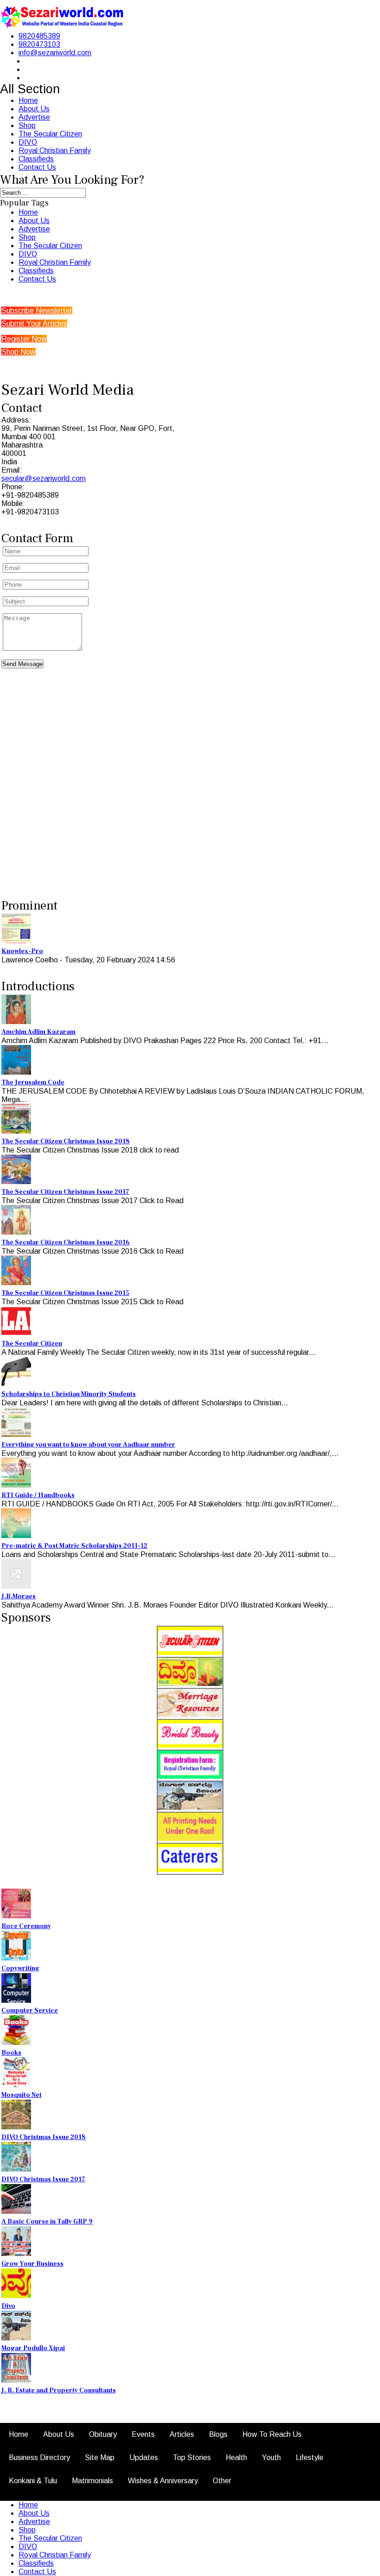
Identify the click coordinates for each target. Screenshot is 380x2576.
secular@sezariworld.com (44, 478)
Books (11, 2053)
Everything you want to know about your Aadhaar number (88, 1445)
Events (143, 2434)
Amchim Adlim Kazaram (38, 1032)
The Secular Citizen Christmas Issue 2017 (65, 1192)
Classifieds (36, 159)
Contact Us (37, 167)
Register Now (24, 339)
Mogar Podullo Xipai (33, 2348)
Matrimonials (92, 2481)
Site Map (100, 2457)
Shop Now (19, 352)
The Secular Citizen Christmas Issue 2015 (65, 1293)
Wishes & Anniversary (163, 2481)
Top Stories (192, 2457)
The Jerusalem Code (33, 1083)
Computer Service (30, 2011)
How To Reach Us (272, 2434)
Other (222, 2481)
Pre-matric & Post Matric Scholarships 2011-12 (74, 1546)
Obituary (103, 2434)
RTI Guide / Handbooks (38, 1495)
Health (236, 2457)
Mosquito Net (22, 2095)
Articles (182, 2434)
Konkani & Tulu (33, 2481)
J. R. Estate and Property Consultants (59, 2390)
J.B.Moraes (19, 1596)
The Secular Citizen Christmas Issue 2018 (66, 1141)
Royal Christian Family (55, 151)
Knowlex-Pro (22, 951)
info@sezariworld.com (55, 53)
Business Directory (39, 2457)
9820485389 (39, 36)
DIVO (28, 142)
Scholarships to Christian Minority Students (69, 1394)
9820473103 (39, 44)
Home (28, 100)
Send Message (22, 664)
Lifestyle (310, 2457)
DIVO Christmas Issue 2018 (44, 2137)
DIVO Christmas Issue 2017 (43, 2179)
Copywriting (20, 1968)
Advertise (34, 117)
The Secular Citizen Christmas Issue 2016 (66, 1243)
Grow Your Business (32, 2264)
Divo (8, 2306)
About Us (34, 109)
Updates (144, 2457)
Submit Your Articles (34, 324)
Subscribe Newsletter (37, 311)
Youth (271, 2457)
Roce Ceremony (26, 1926)
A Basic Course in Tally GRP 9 (47, 2222)
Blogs (218, 2434)
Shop (27, 125)
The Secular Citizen (50, 134)
